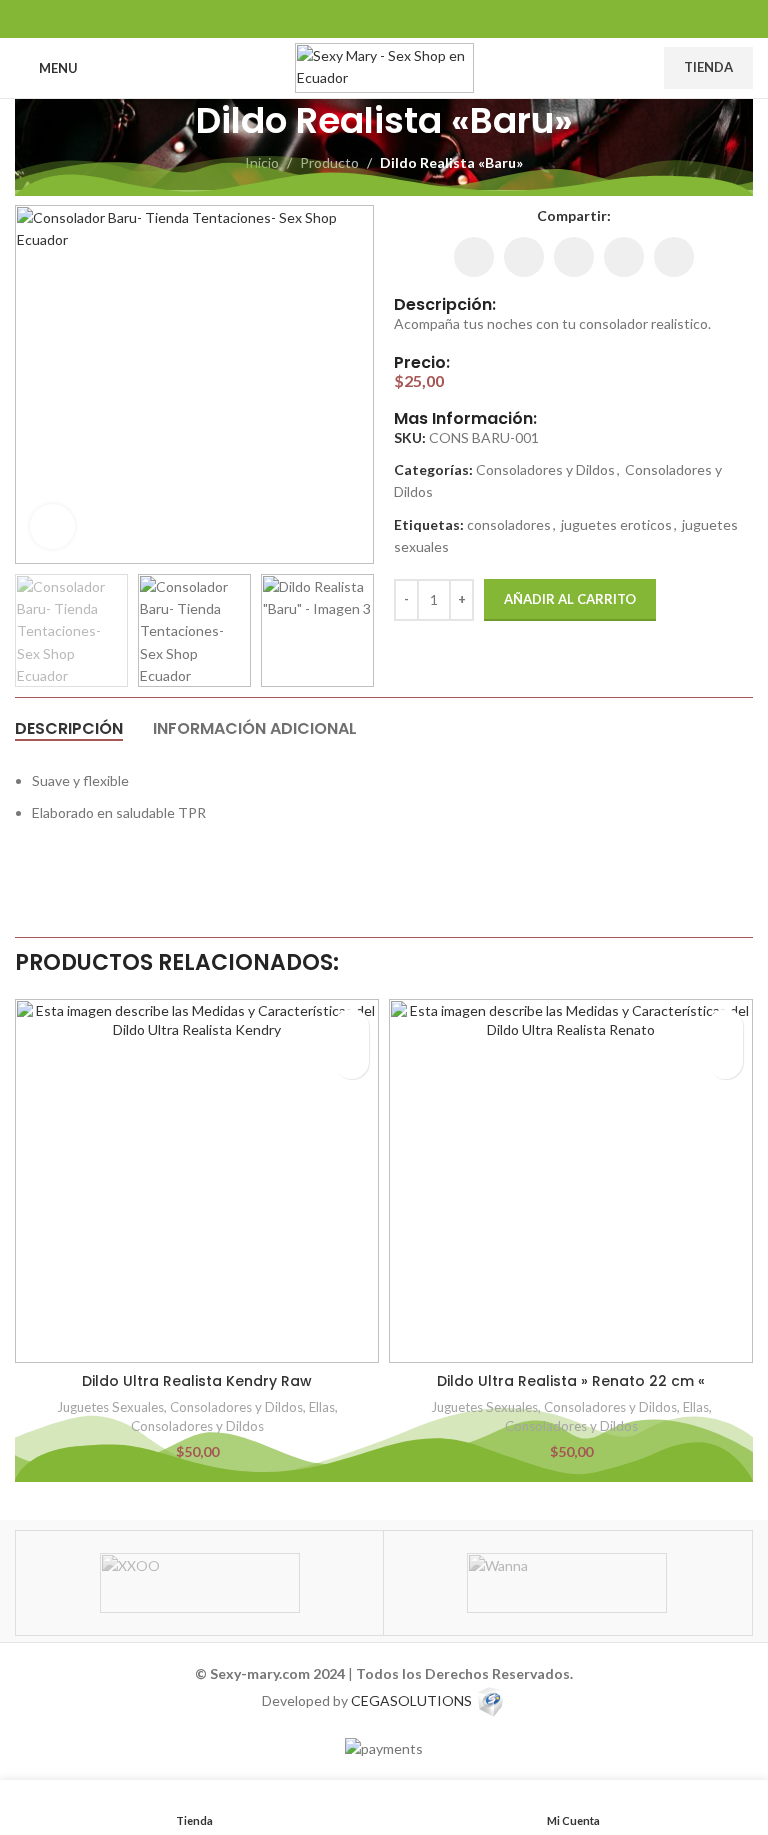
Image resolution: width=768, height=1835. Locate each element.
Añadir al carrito (570, 599)
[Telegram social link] (434, 18)
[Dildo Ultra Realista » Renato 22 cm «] (571, 1181)
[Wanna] (567, 1583)
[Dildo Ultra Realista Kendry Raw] (197, 1181)
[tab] (69, 729)
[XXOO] (199, 1583)
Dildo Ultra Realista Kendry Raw (197, 1381)
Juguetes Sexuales (110, 1407)
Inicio (262, 162)
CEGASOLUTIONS (411, 1699)
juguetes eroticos (616, 524)
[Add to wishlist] (351, 1026)
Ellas (322, 1407)
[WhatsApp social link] (409, 18)
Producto (329, 162)
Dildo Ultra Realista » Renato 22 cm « (571, 1381)
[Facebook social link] (333, 18)
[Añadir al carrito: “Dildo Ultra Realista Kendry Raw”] (351, 1061)
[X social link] (358, 18)
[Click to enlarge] (52, 526)
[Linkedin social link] (383, 18)
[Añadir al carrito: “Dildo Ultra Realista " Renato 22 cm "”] (725, 1061)
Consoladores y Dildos (545, 469)
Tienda (708, 67)
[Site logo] (384, 66)
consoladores (509, 524)
